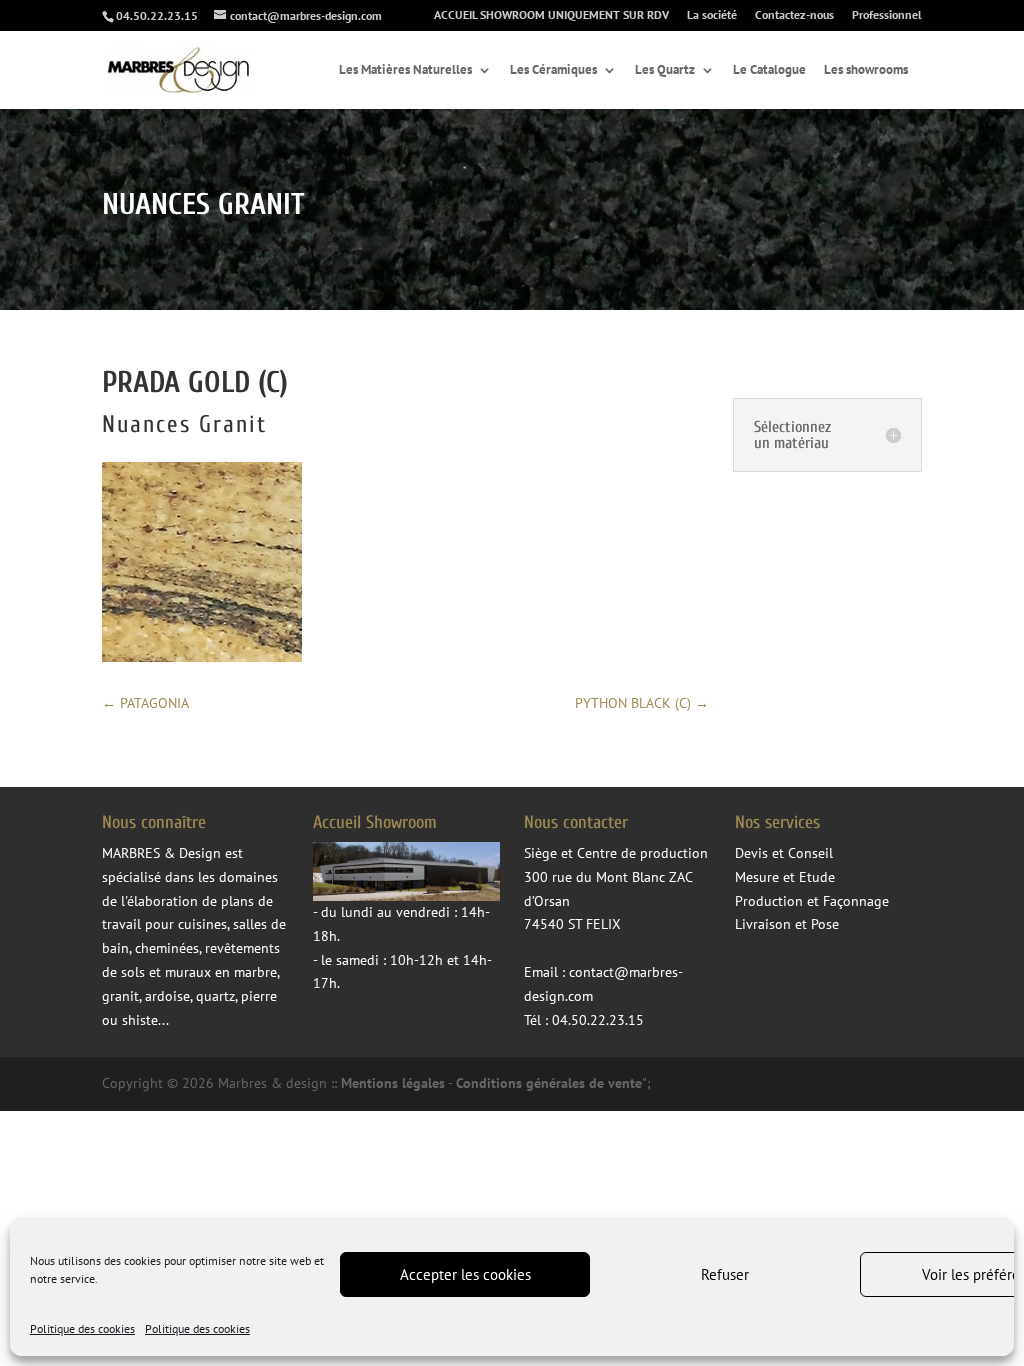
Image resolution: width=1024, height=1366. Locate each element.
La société (712, 15)
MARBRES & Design (161, 853)
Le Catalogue (769, 70)
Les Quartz (665, 70)
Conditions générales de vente (549, 1083)
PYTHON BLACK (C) (642, 703)
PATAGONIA (145, 703)
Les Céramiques (553, 70)
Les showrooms (866, 70)
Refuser (725, 1274)
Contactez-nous (794, 15)
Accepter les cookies (465, 1274)
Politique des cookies (82, 1328)
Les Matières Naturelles (405, 70)
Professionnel (887, 15)
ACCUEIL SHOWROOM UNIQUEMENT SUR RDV (551, 15)
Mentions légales (393, 1083)
